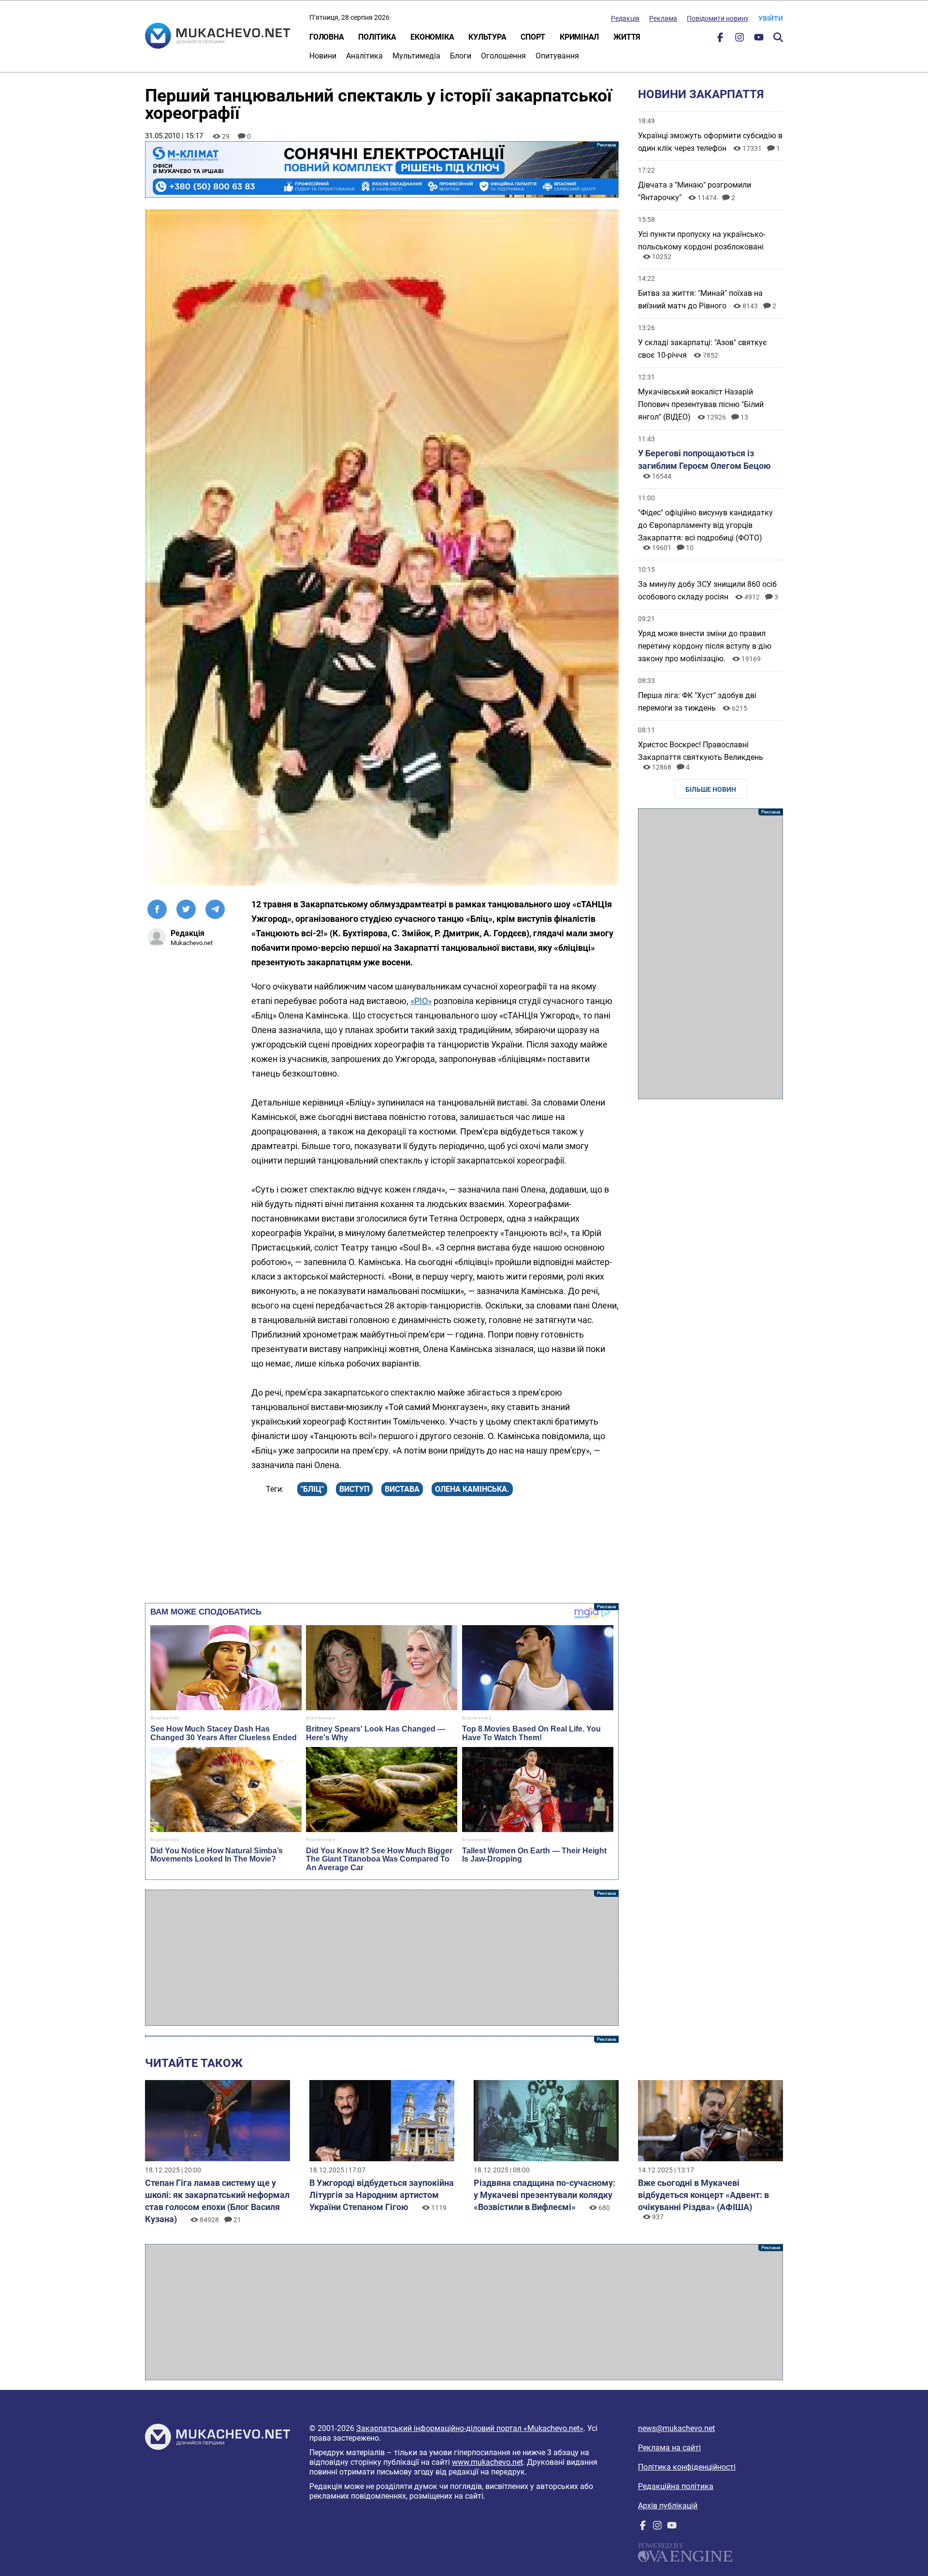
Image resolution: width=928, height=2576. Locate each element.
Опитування (557, 56)
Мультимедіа (416, 56)
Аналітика (364, 56)
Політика (377, 37)
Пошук (778, 37)
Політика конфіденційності (687, 2467)
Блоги (461, 56)
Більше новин (711, 789)
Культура (487, 37)
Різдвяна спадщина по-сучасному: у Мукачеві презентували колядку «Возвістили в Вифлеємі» (544, 2195)
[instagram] (739, 39)
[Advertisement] (382, 1958)
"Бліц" (312, 1489)
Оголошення (503, 56)
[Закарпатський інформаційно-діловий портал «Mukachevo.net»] (217, 37)
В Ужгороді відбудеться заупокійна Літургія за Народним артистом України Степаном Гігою (382, 2195)
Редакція (625, 18)
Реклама (663, 18)
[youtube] (759, 39)
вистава (402, 1489)
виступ (354, 1489)
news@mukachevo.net (676, 2428)
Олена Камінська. (472, 1489)
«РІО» (421, 1001)
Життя (627, 37)
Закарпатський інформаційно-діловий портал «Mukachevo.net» (470, 2428)
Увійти (771, 18)
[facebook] (720, 39)
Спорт (533, 37)
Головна (326, 37)
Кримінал (579, 37)
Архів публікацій (668, 2506)
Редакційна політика (676, 2486)
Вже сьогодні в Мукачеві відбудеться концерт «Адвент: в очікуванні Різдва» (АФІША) (703, 2195)
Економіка (432, 37)
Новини (323, 56)
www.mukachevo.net (487, 2462)
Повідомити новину (718, 18)
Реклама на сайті (669, 2448)
